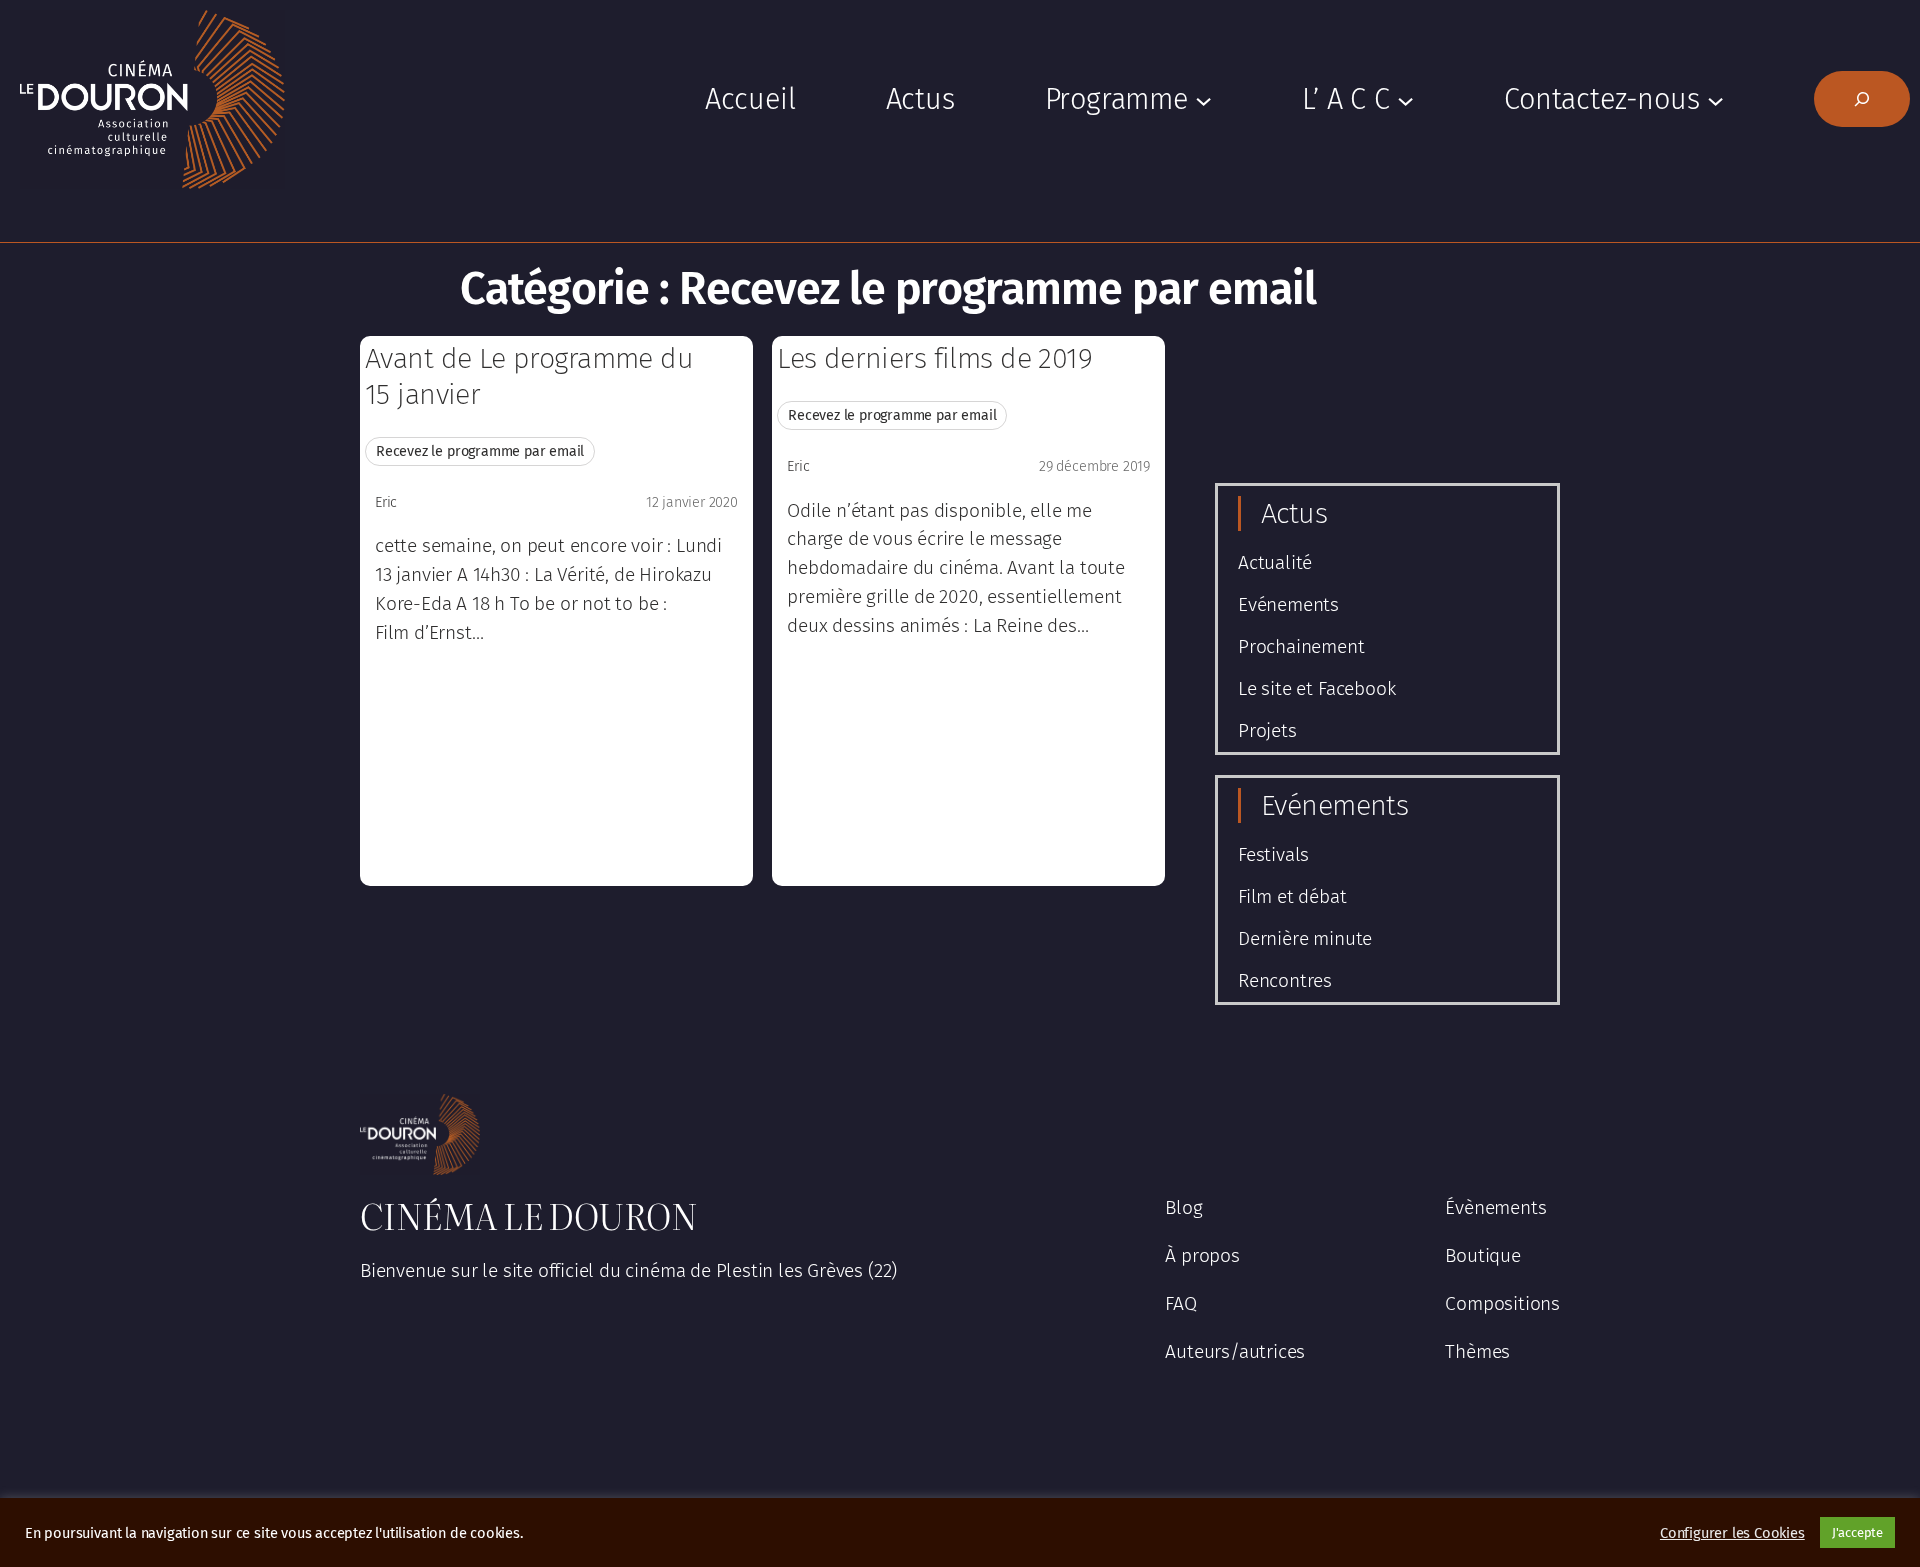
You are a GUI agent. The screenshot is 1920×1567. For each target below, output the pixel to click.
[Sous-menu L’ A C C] (1405, 99)
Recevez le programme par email (480, 451)
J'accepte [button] (1857, 1532)
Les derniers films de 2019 (934, 358)
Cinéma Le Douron (528, 1215)
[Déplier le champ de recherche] (1862, 99)
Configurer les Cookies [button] (1732, 1533)
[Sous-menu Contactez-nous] (1715, 99)
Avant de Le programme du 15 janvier (529, 376)
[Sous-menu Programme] (1203, 99)
